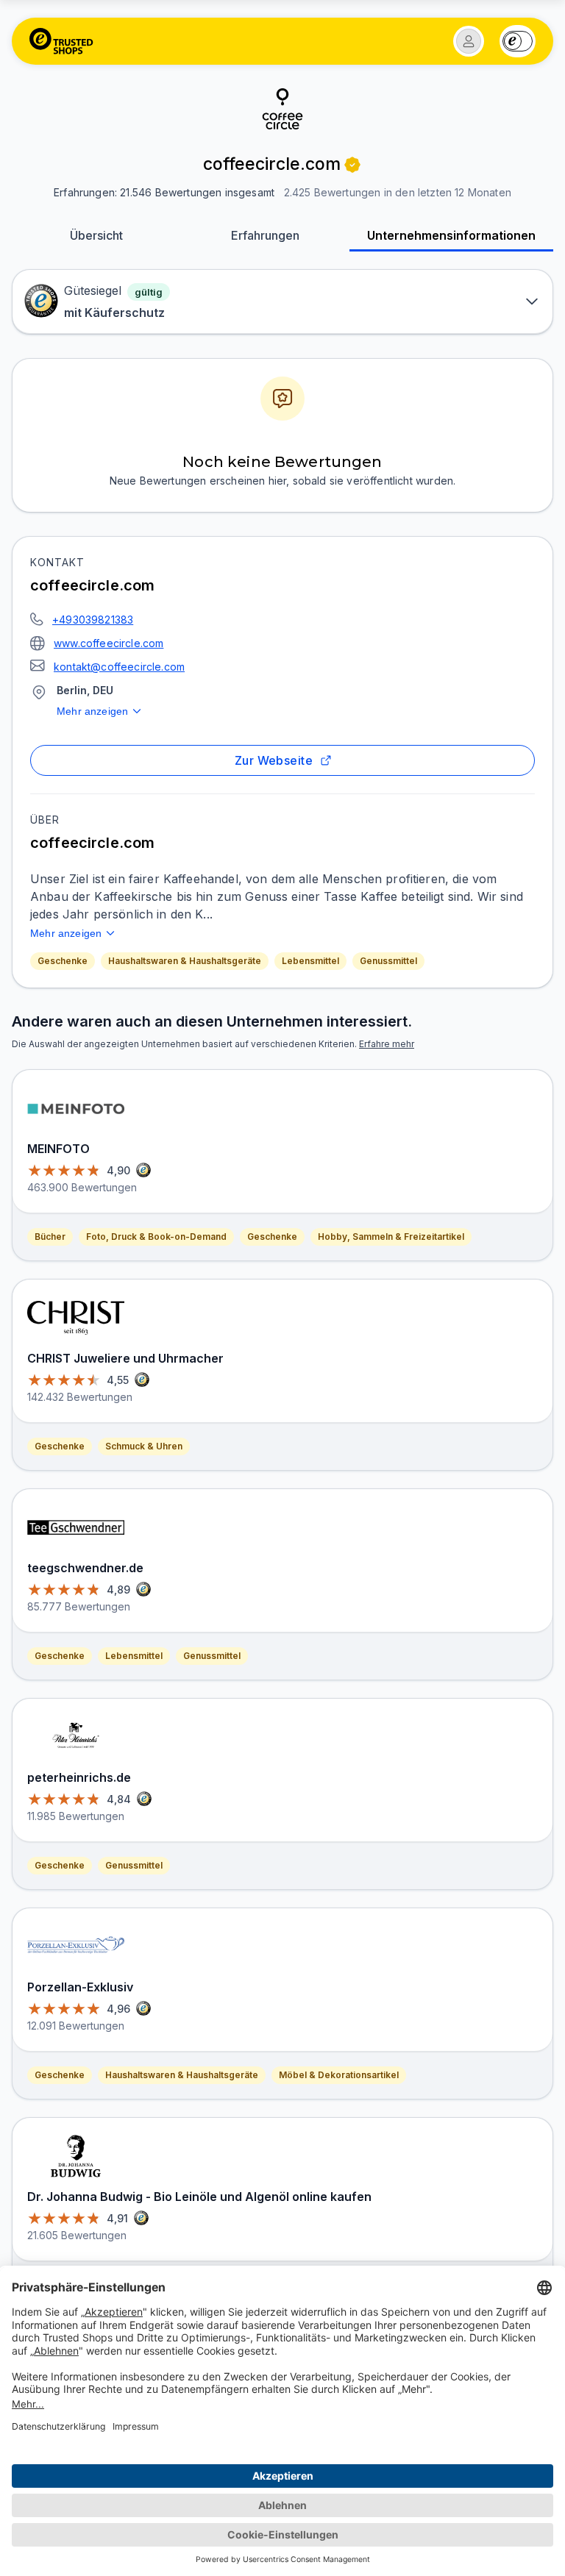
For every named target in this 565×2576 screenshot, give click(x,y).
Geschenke (63, 961)
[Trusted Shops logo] (61, 41)
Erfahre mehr (387, 1044)
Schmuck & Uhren (144, 1446)
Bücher (50, 1237)
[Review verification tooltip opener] (352, 165)
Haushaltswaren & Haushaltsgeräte (185, 961)
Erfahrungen (265, 235)
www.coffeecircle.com (109, 643)
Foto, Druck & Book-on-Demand (156, 1237)
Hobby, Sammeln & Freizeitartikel (391, 1237)
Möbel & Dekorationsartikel (339, 2075)
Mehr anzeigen (92, 711)
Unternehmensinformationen (451, 235)
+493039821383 (93, 620)
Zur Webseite (274, 760)
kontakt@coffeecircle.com (119, 667)
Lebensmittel (310, 961)
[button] (469, 41)
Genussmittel (388, 961)
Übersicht (96, 235)
